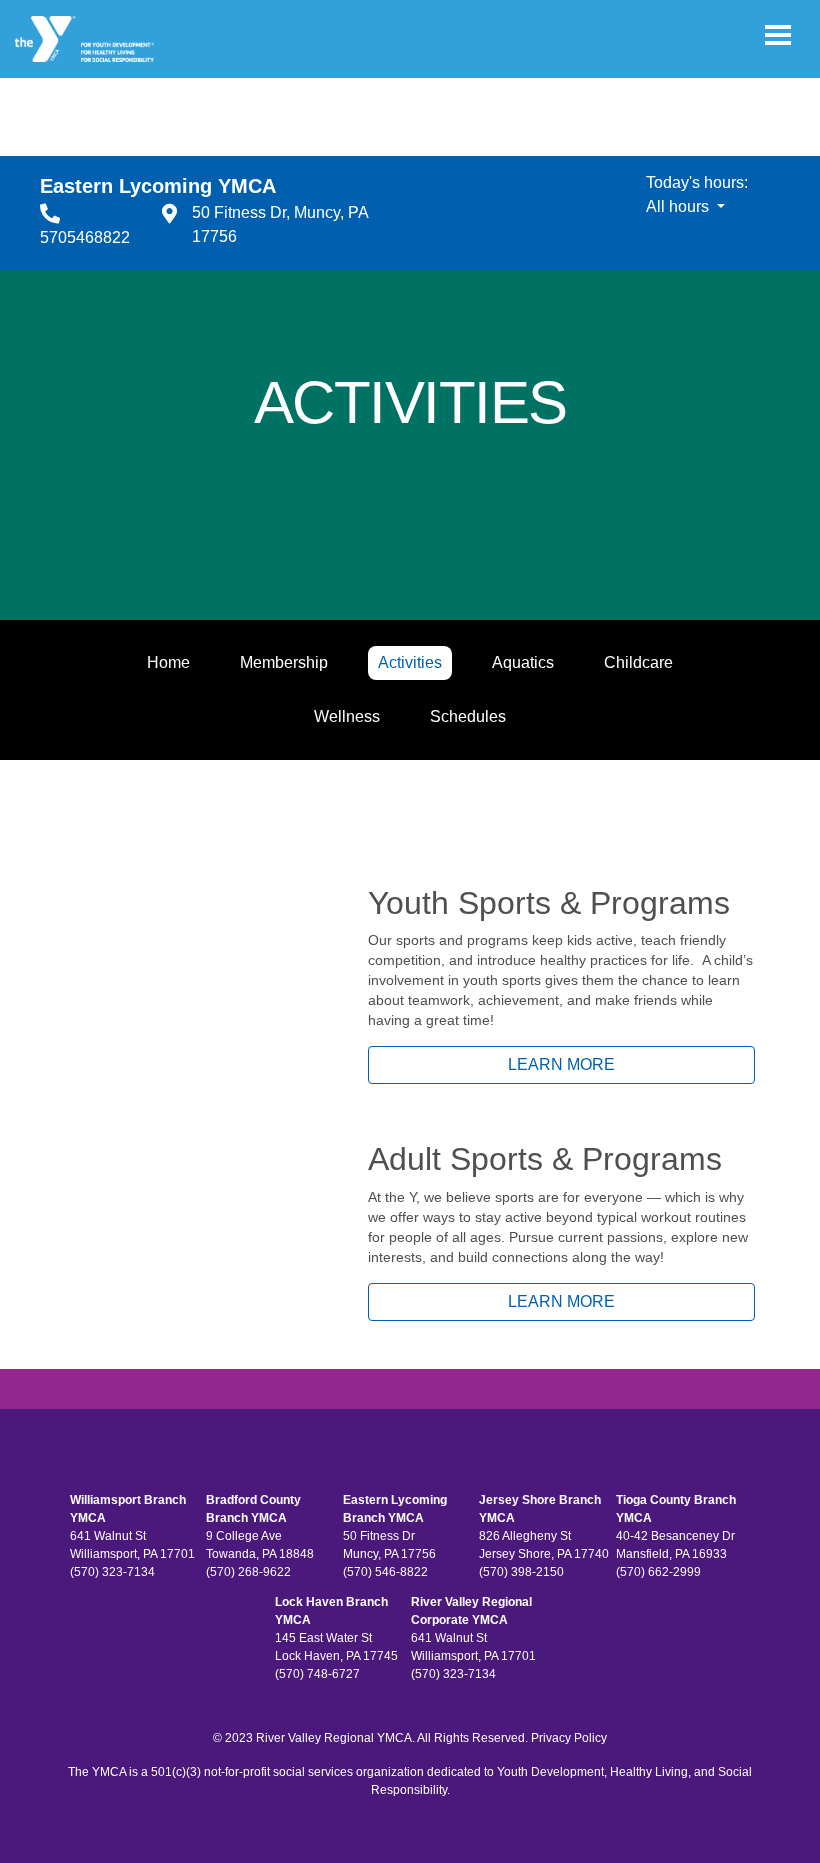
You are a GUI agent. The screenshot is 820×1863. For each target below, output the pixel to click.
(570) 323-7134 (112, 1572)
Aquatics (523, 662)
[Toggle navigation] (778, 35)
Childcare (638, 662)
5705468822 (85, 237)
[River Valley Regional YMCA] (84, 39)
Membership (284, 662)
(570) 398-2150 (521, 1572)
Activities (410, 662)
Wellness (347, 716)
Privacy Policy (569, 1738)
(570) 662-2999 (658, 1572)
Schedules (468, 716)
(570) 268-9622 (248, 1572)
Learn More (561, 1064)
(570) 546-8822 (385, 1572)
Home (168, 662)
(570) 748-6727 (317, 1674)
